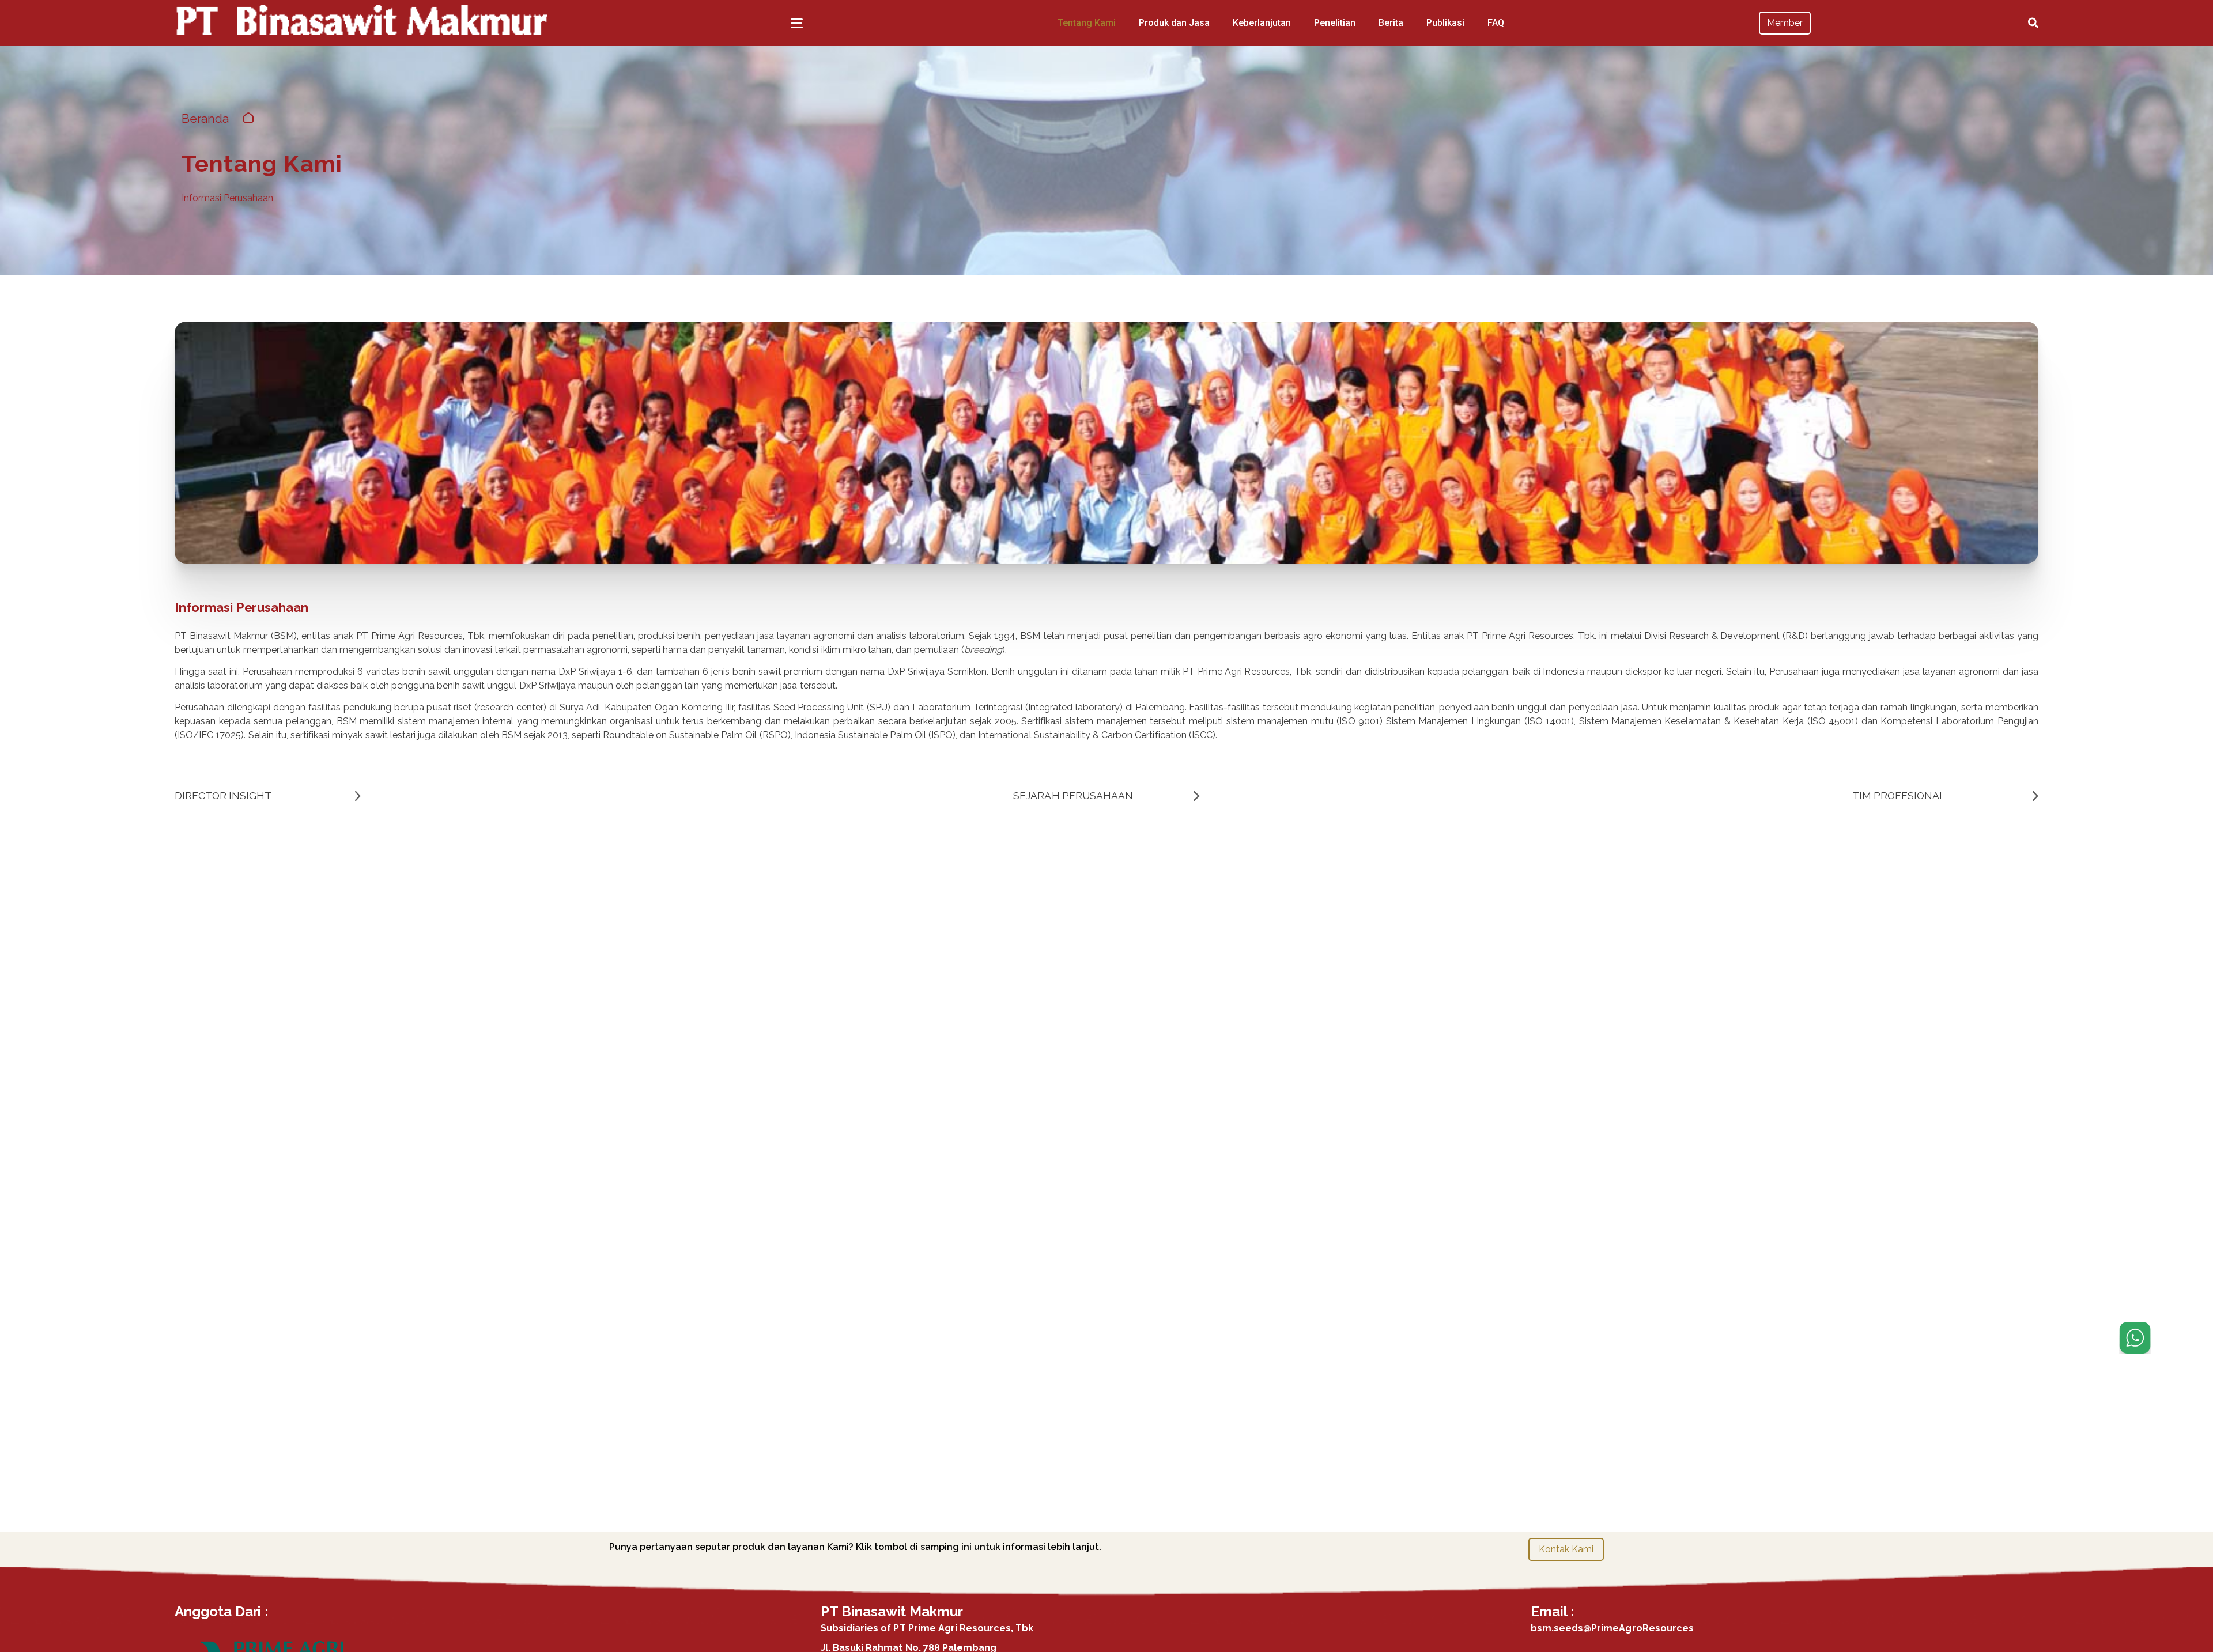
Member (1785, 23)
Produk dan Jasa (1174, 23)
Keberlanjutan (1262, 23)
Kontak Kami (1566, 1549)
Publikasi (1445, 23)
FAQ (1496, 23)
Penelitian (1335, 23)
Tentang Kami (1087, 23)
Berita (1391, 23)
